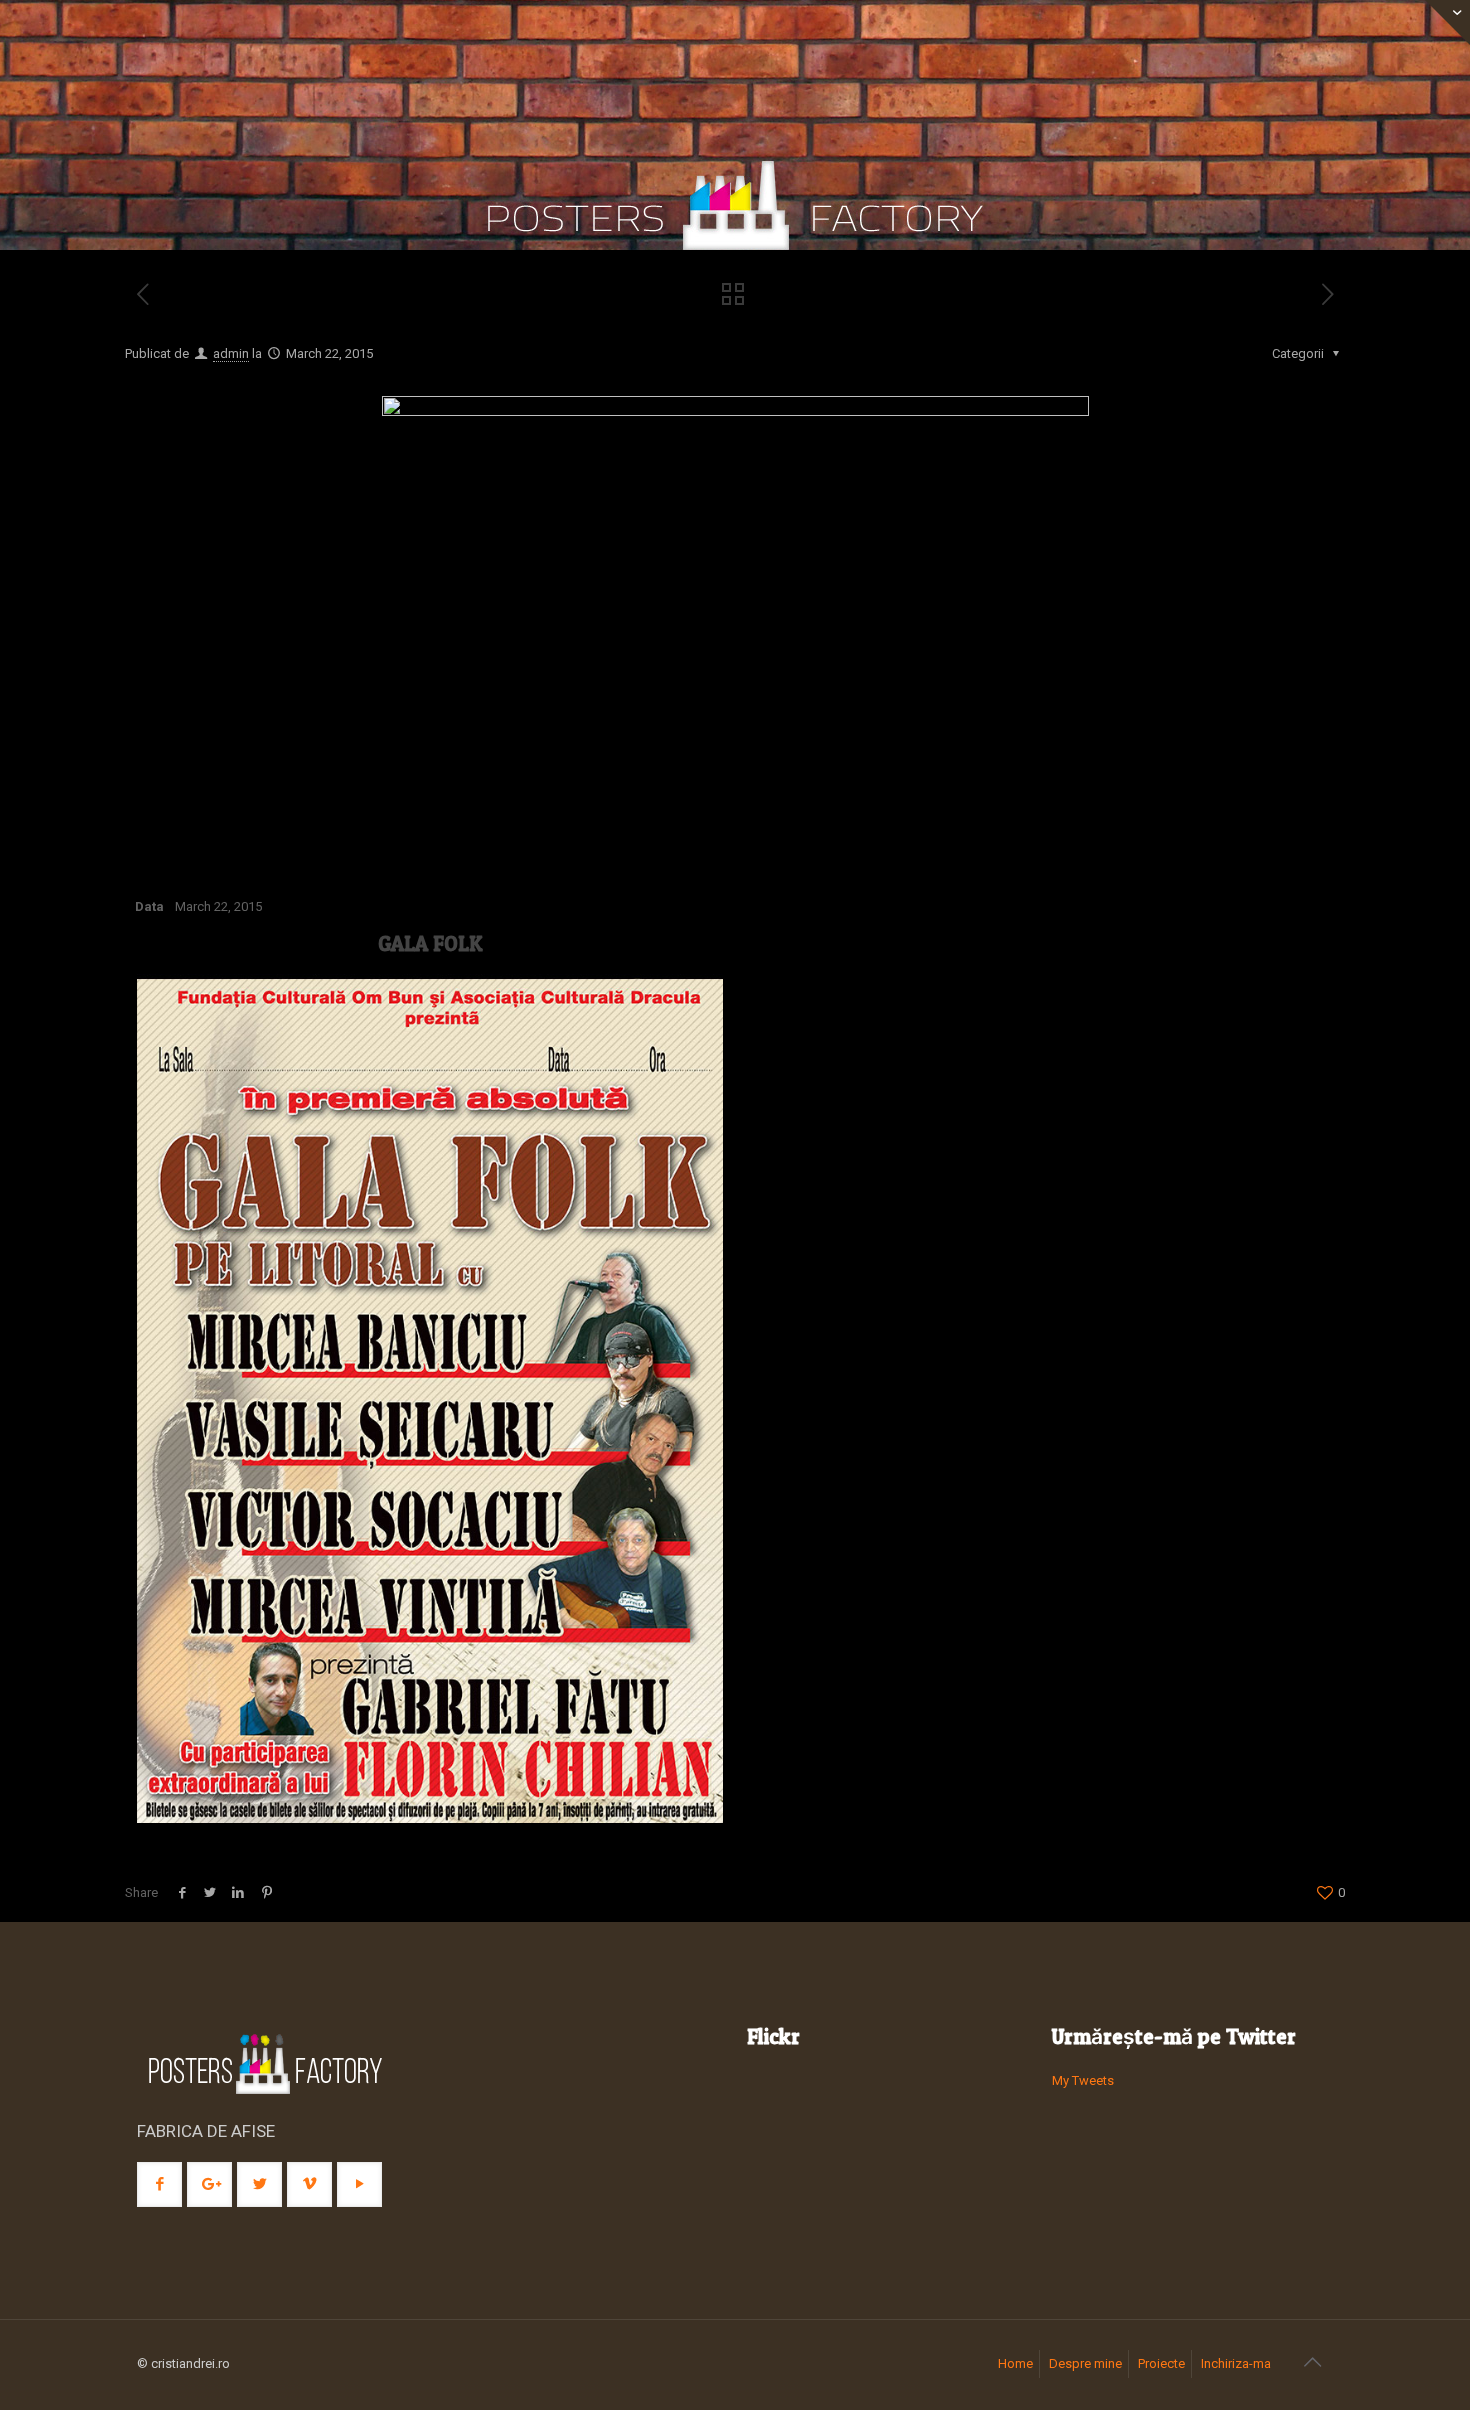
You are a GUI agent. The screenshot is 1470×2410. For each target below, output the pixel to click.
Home (1015, 2363)
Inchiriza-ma (1236, 2363)
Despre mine (1085, 2363)
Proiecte (1161, 2363)
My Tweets (1083, 2080)
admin (231, 353)
